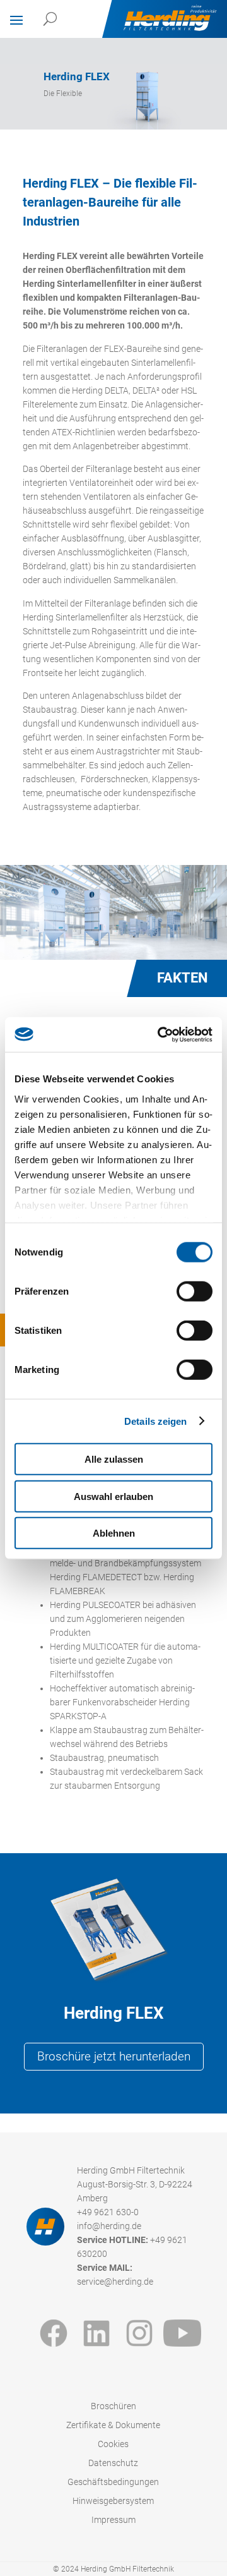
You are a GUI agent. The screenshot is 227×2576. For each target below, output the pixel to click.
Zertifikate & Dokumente (113, 2425)
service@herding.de (115, 2282)
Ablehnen (114, 1533)
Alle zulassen (114, 1459)
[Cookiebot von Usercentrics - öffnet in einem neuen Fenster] (160, 1034)
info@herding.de (109, 2226)
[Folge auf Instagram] (139, 2333)
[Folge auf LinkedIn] (96, 2333)
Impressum (113, 2520)
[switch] (195, 1291)
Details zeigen (155, 1421)
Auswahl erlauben (113, 1496)
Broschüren (113, 2406)
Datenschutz (113, 2463)
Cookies (113, 2444)
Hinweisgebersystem (113, 2501)
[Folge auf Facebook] (54, 2333)
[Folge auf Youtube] (182, 2333)
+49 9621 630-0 (108, 2212)
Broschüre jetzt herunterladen (114, 2057)
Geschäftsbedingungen (113, 2482)
